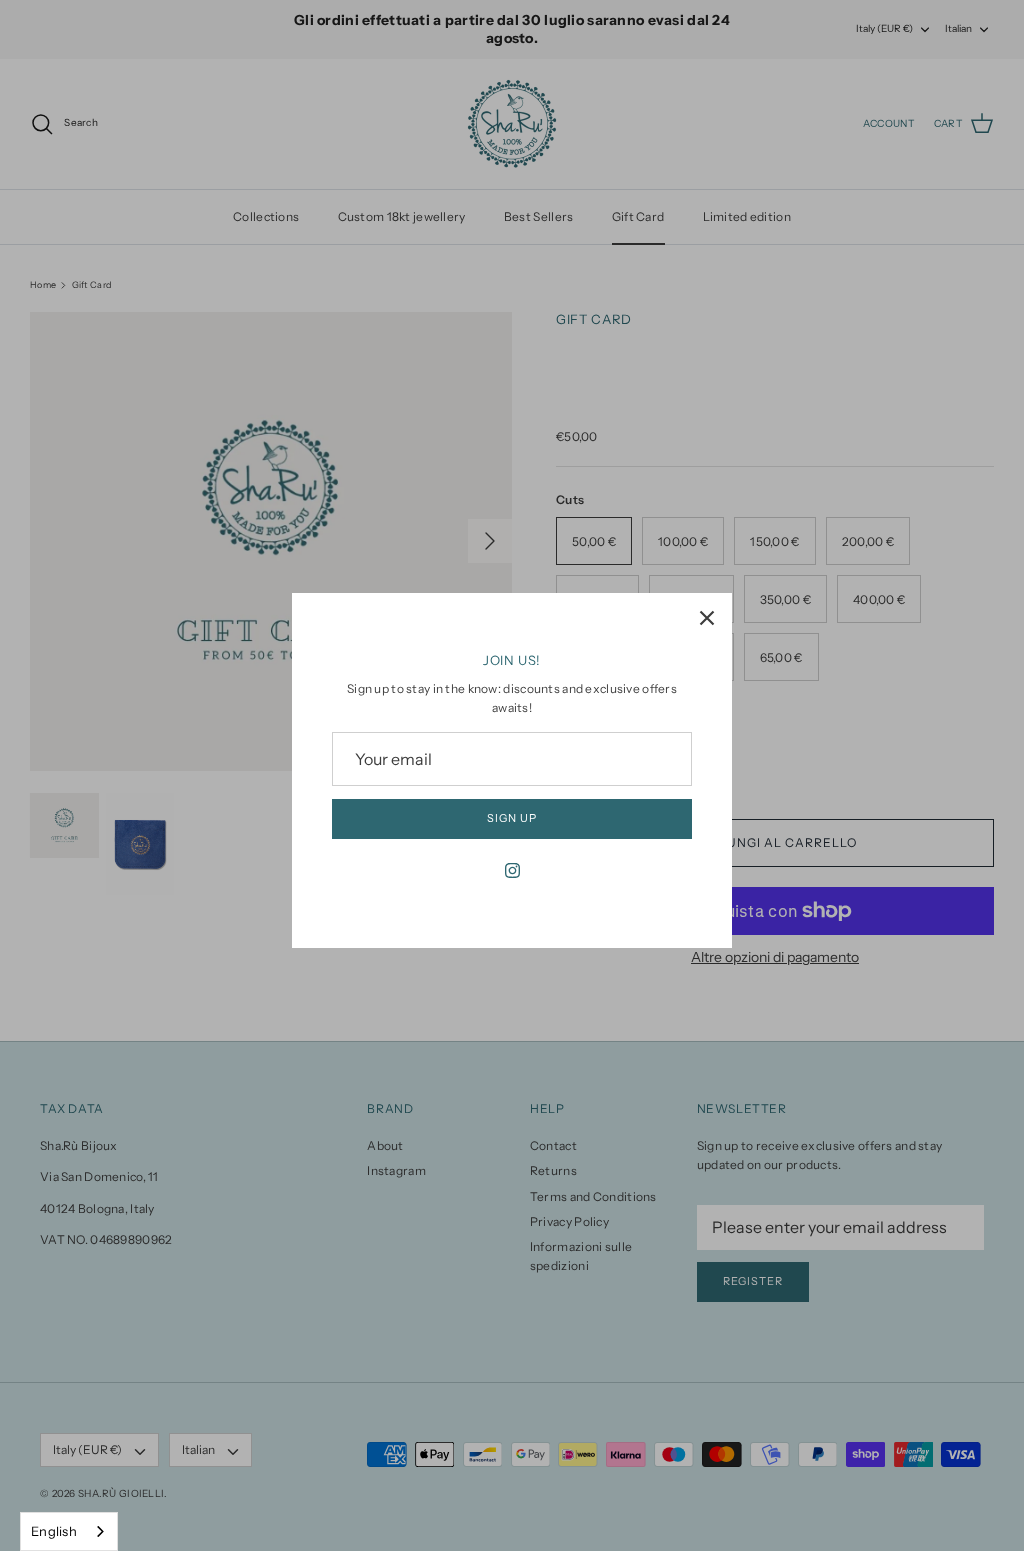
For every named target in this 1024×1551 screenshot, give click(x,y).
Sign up (511, 818)
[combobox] (69, 1531)
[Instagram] (512, 870)
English (54, 1531)
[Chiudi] (707, 618)
